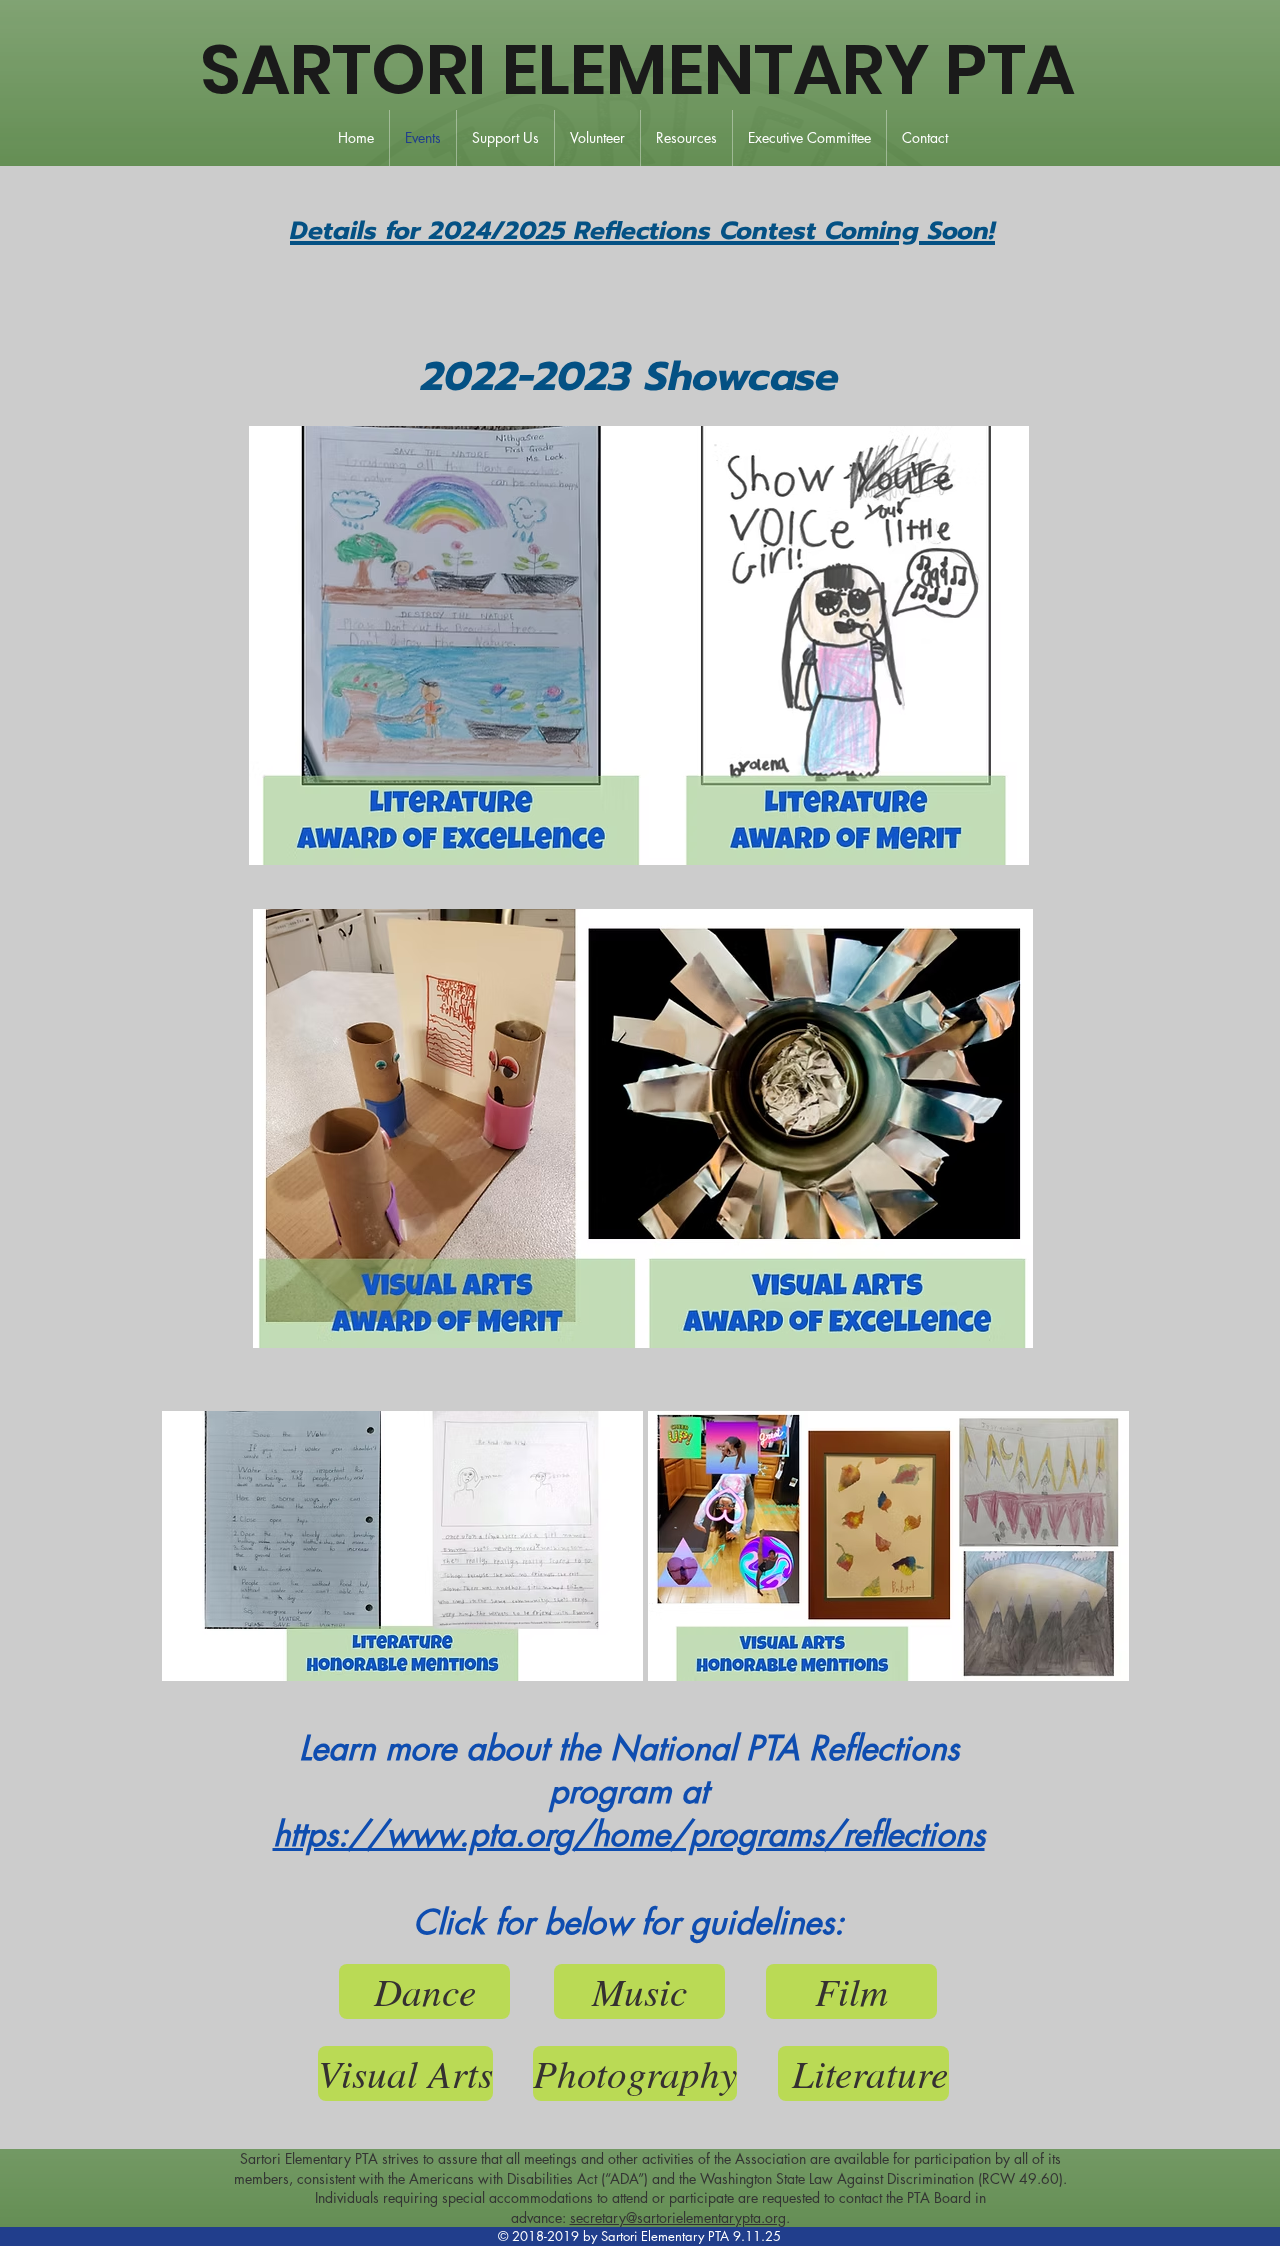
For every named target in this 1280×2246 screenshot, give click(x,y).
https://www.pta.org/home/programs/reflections (629, 1834)
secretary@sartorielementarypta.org (678, 2217)
